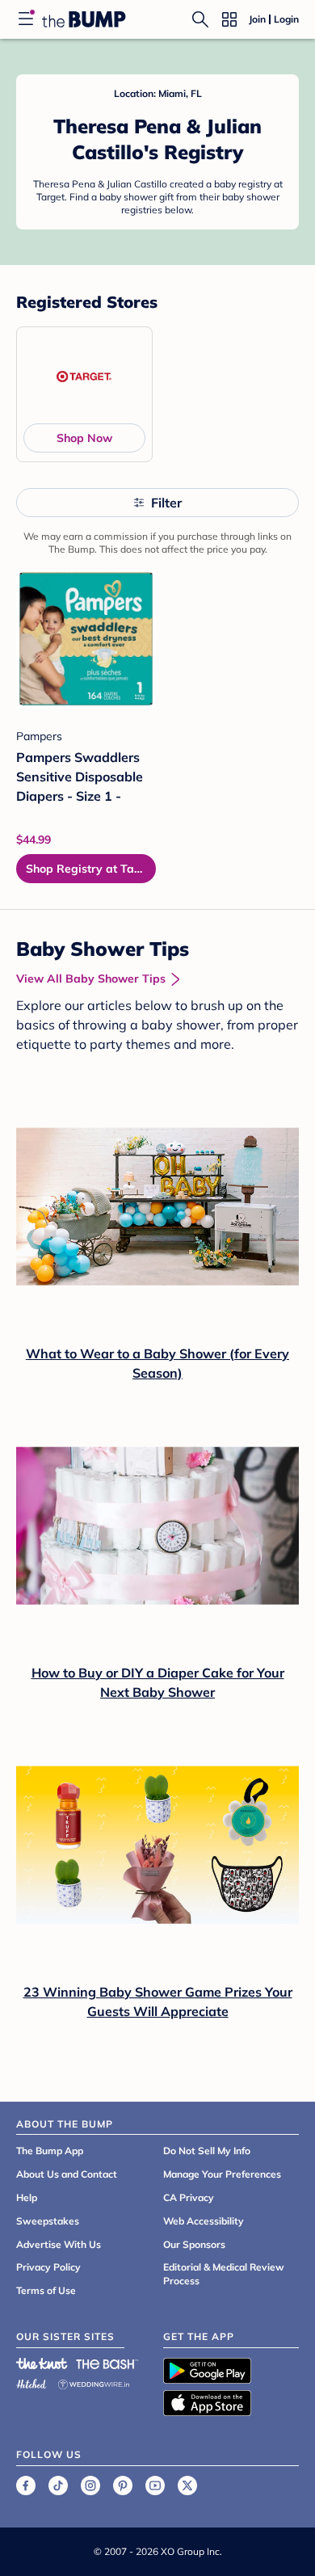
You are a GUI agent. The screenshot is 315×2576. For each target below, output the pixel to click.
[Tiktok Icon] (58, 2486)
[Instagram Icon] (90, 2486)
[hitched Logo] (31, 2382)
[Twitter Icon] (187, 2486)
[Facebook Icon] (26, 2486)
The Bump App (50, 2151)
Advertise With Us (59, 2244)
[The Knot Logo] (42, 2363)
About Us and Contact (67, 2174)
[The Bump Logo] (84, 19)
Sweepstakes (48, 2221)
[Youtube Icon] (155, 2486)
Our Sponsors (194, 2244)
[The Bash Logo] (107, 2363)
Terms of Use (46, 2290)
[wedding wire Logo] (94, 2382)
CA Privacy (189, 2197)
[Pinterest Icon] (123, 2486)
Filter (166, 503)
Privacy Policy (48, 2267)
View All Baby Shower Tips (91, 979)
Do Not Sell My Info (207, 2151)
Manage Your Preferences (222, 2174)
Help (27, 2197)
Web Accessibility (204, 2221)
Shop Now (84, 438)
